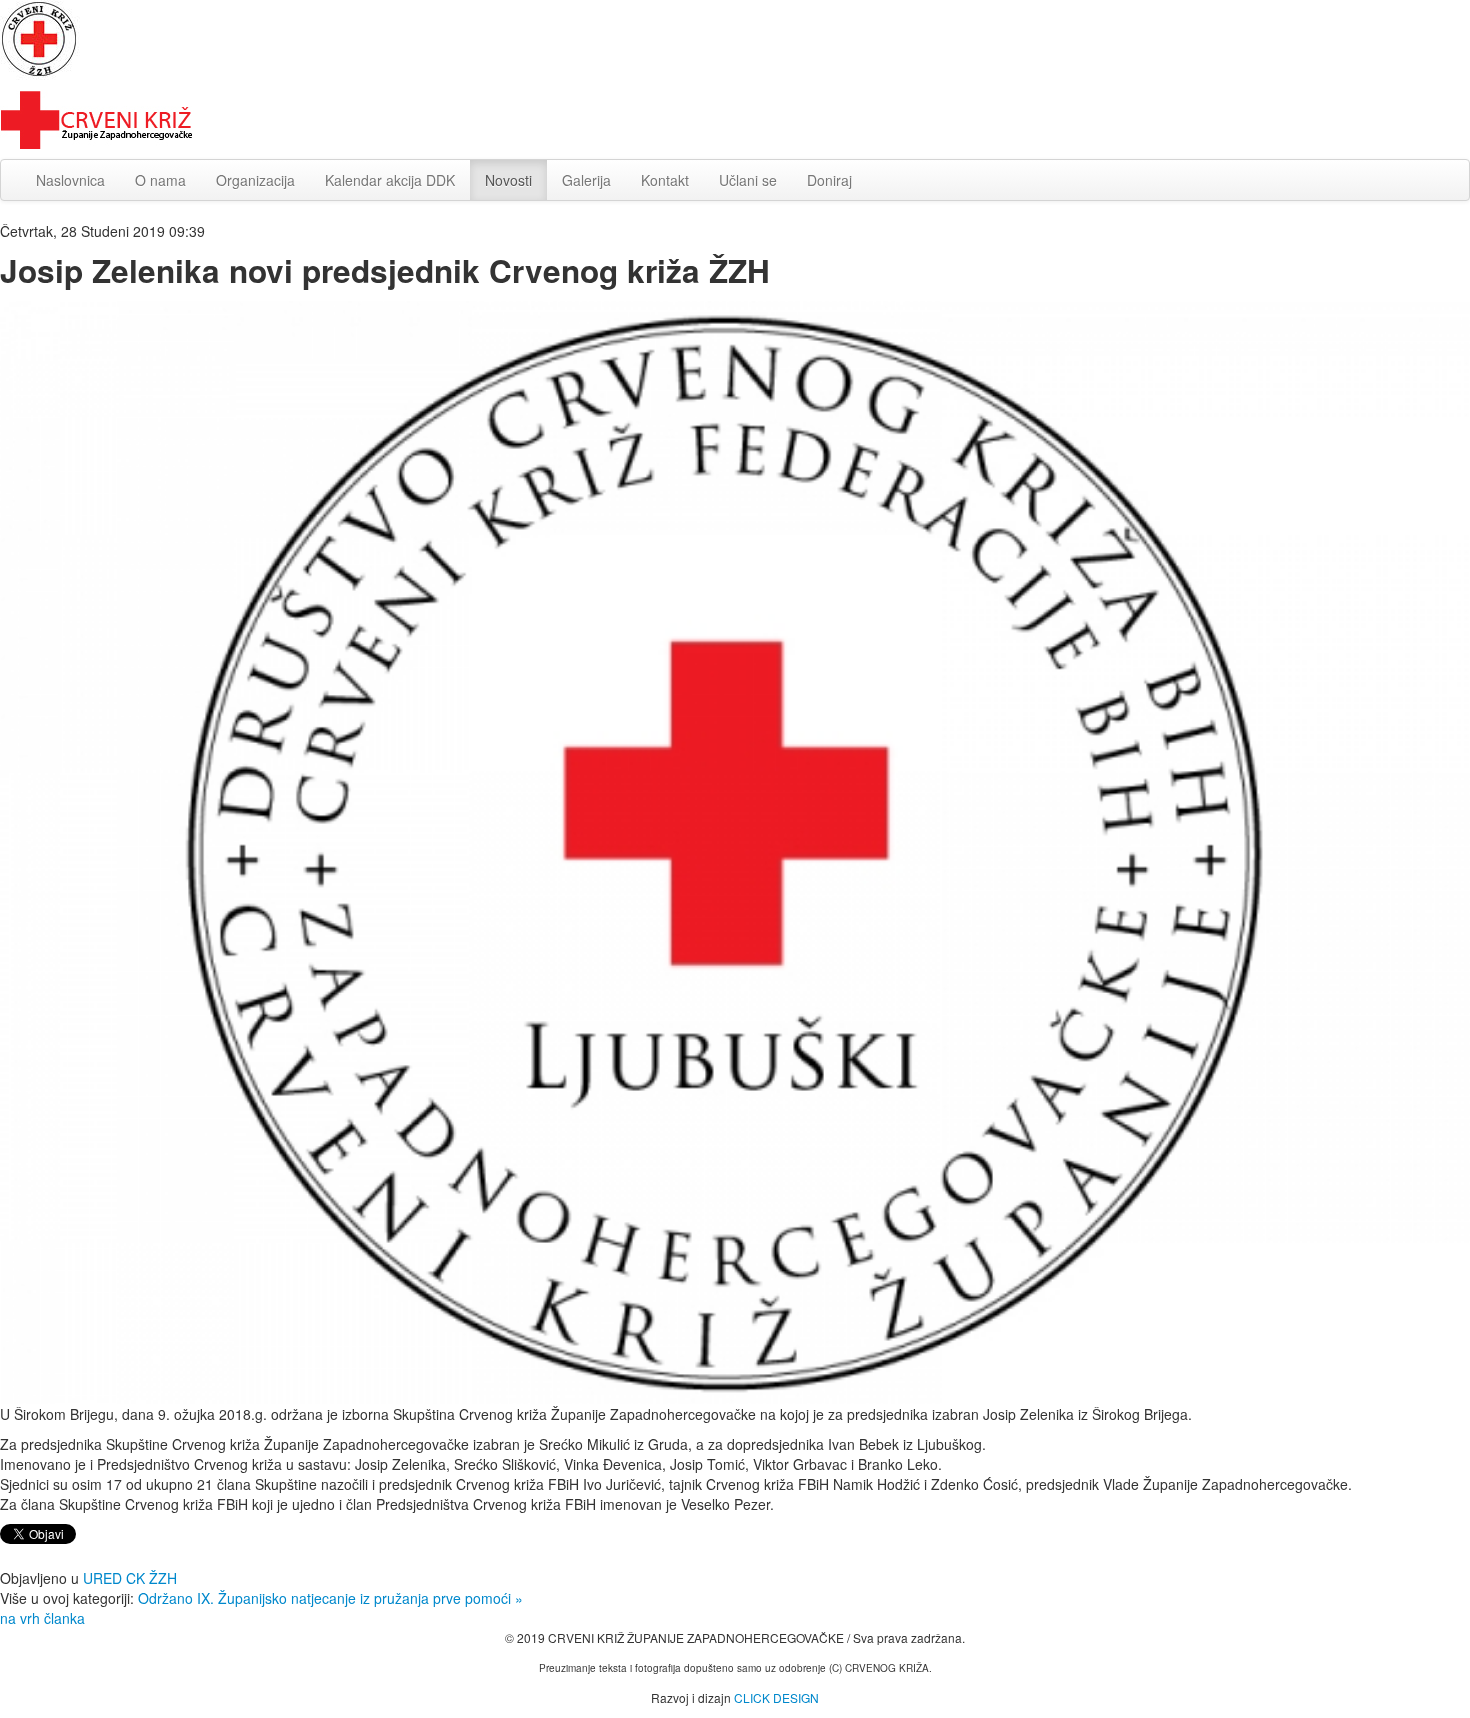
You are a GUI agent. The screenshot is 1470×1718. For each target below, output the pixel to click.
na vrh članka (42, 1618)
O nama (160, 180)
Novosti (508, 180)
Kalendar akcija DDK (390, 180)
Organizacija (255, 180)
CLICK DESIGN (776, 1697)
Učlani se (748, 180)
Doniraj (829, 180)
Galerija (586, 180)
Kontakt (665, 180)
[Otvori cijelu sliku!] (735, 850)
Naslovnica (70, 180)
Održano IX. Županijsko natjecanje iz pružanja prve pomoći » (330, 1598)
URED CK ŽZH (130, 1578)
